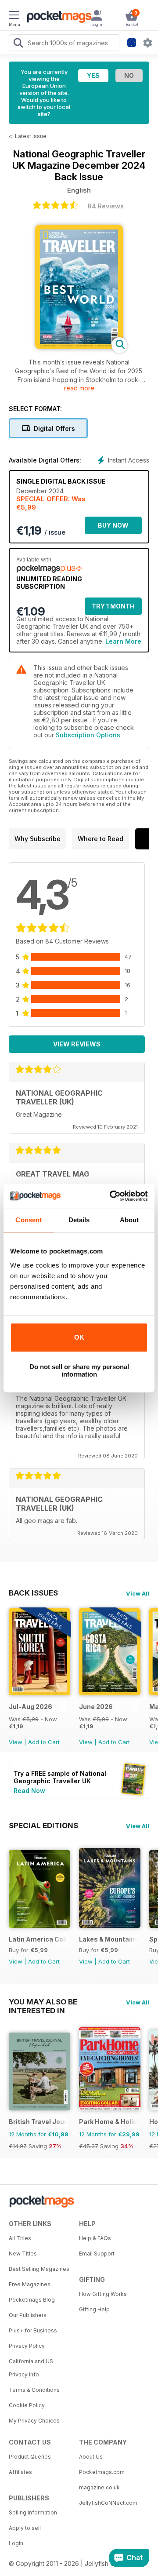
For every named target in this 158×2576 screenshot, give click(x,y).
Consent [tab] (29, 1220)
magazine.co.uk (99, 2487)
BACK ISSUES (33, 1593)
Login (16, 2543)
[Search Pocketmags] (18, 44)
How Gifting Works (103, 2294)
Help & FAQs (95, 2238)
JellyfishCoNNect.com (108, 2503)
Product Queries (30, 2457)
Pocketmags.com (102, 2472)
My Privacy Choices (34, 2421)
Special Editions (43, 1825)
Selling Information (33, 2512)
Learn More (123, 641)
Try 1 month (113, 606)
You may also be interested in (43, 2002)
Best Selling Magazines (39, 2269)
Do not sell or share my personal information (79, 1370)
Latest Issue (31, 136)
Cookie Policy (27, 2405)
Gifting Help (94, 2309)
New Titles (23, 2254)
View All (138, 1593)
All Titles (20, 2238)
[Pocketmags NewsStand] (57, 18)
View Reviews (77, 1044)
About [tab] (129, 1220)
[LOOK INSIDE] (79, 347)
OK (79, 1337)
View (16, 1742)
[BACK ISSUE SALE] (39, 1693)
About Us (91, 2457)
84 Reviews (106, 206)
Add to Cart (44, 1742)
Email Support (97, 2254)
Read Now (29, 1791)
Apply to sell (25, 2528)
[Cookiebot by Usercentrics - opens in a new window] (111, 1196)
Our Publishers (28, 2315)
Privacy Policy (27, 2346)
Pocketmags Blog (32, 2300)
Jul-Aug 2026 (31, 1707)
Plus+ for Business (33, 2330)
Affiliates (20, 2472)
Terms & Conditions (34, 2390)
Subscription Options (88, 735)
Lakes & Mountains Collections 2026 (108, 1939)
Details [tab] (79, 1220)
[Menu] (14, 16)
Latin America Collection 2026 (38, 1939)
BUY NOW (113, 525)
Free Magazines (30, 2284)
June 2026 (96, 1707)
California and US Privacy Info (31, 2368)
